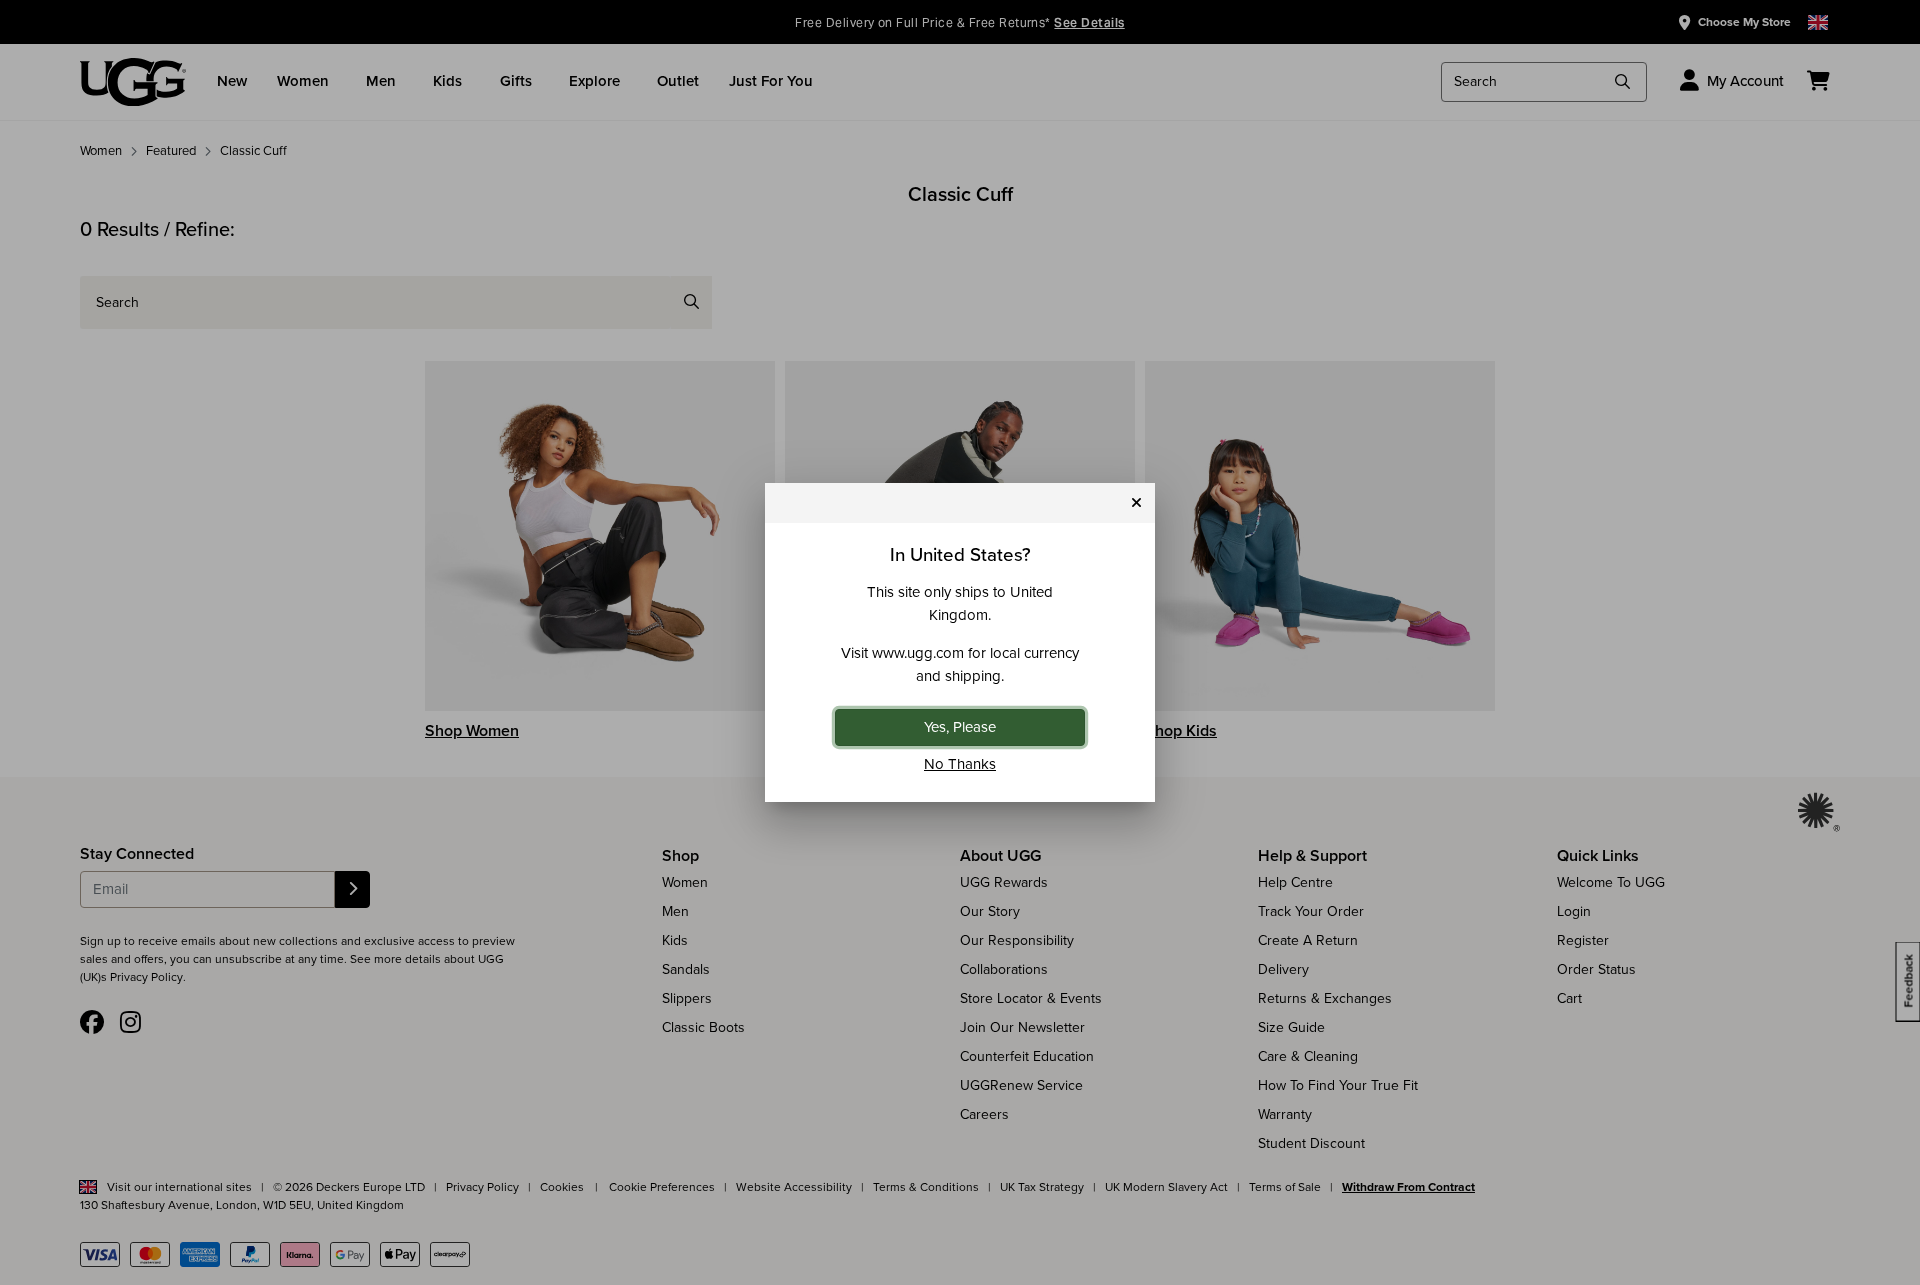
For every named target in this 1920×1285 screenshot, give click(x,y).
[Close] (1136, 503)
